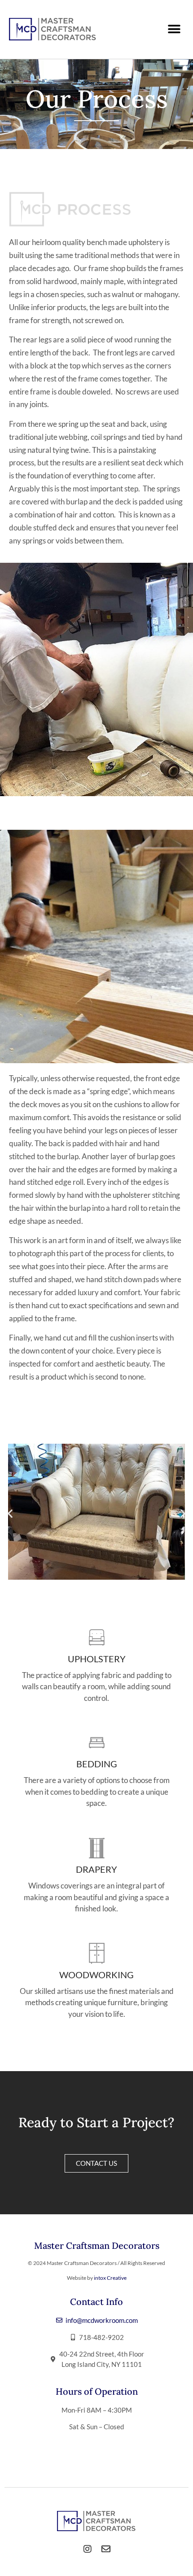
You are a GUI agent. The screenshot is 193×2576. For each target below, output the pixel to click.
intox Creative (110, 2278)
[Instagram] (88, 2549)
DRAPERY (96, 1869)
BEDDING (97, 1764)
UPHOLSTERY (97, 1659)
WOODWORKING (96, 1975)
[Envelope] (106, 2549)
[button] (174, 29)
